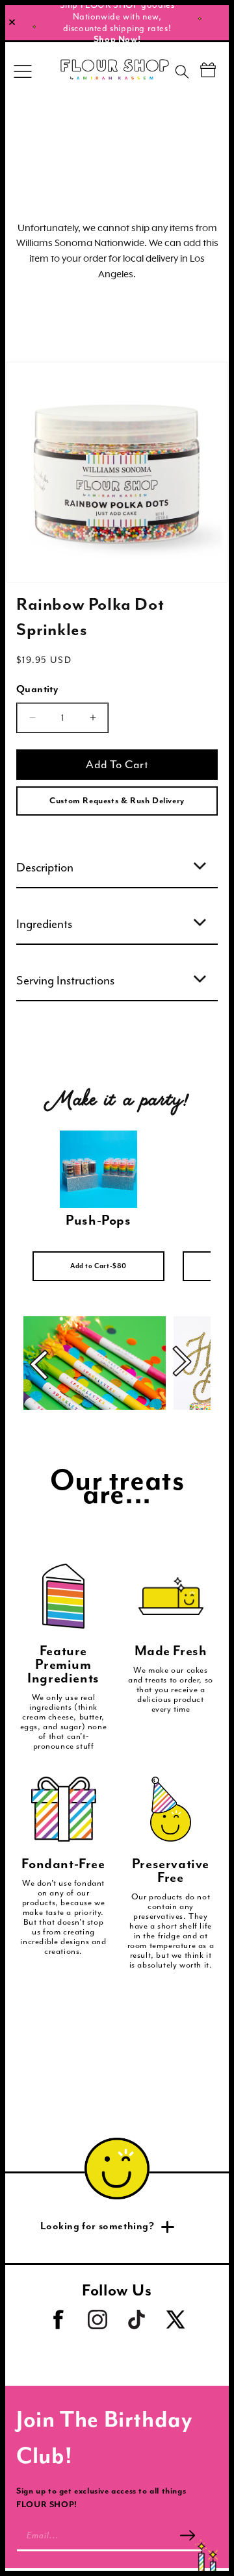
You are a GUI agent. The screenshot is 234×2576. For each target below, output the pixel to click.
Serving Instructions (65, 981)
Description (45, 868)
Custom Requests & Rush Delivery (117, 801)
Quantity (37, 690)
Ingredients (44, 924)
